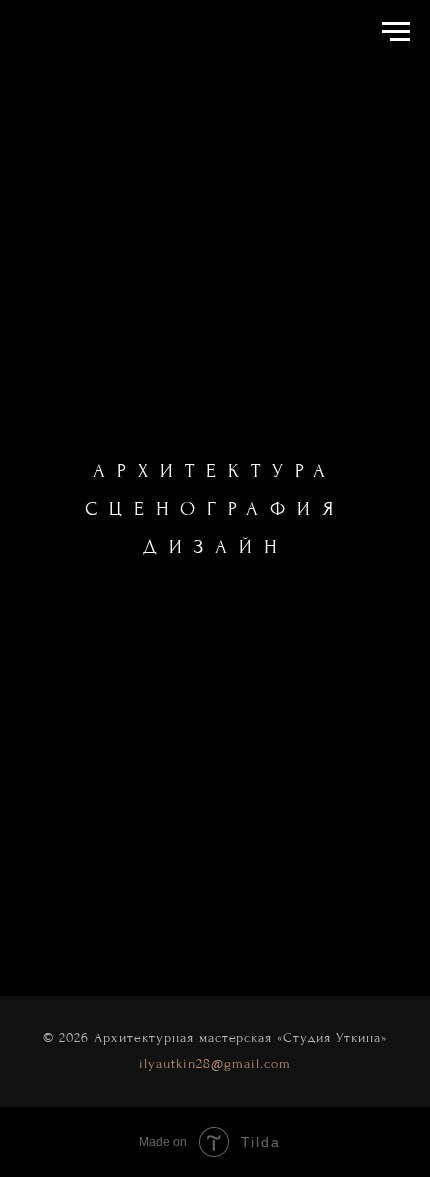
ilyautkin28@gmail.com (215, 1063)
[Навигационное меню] (396, 32)
